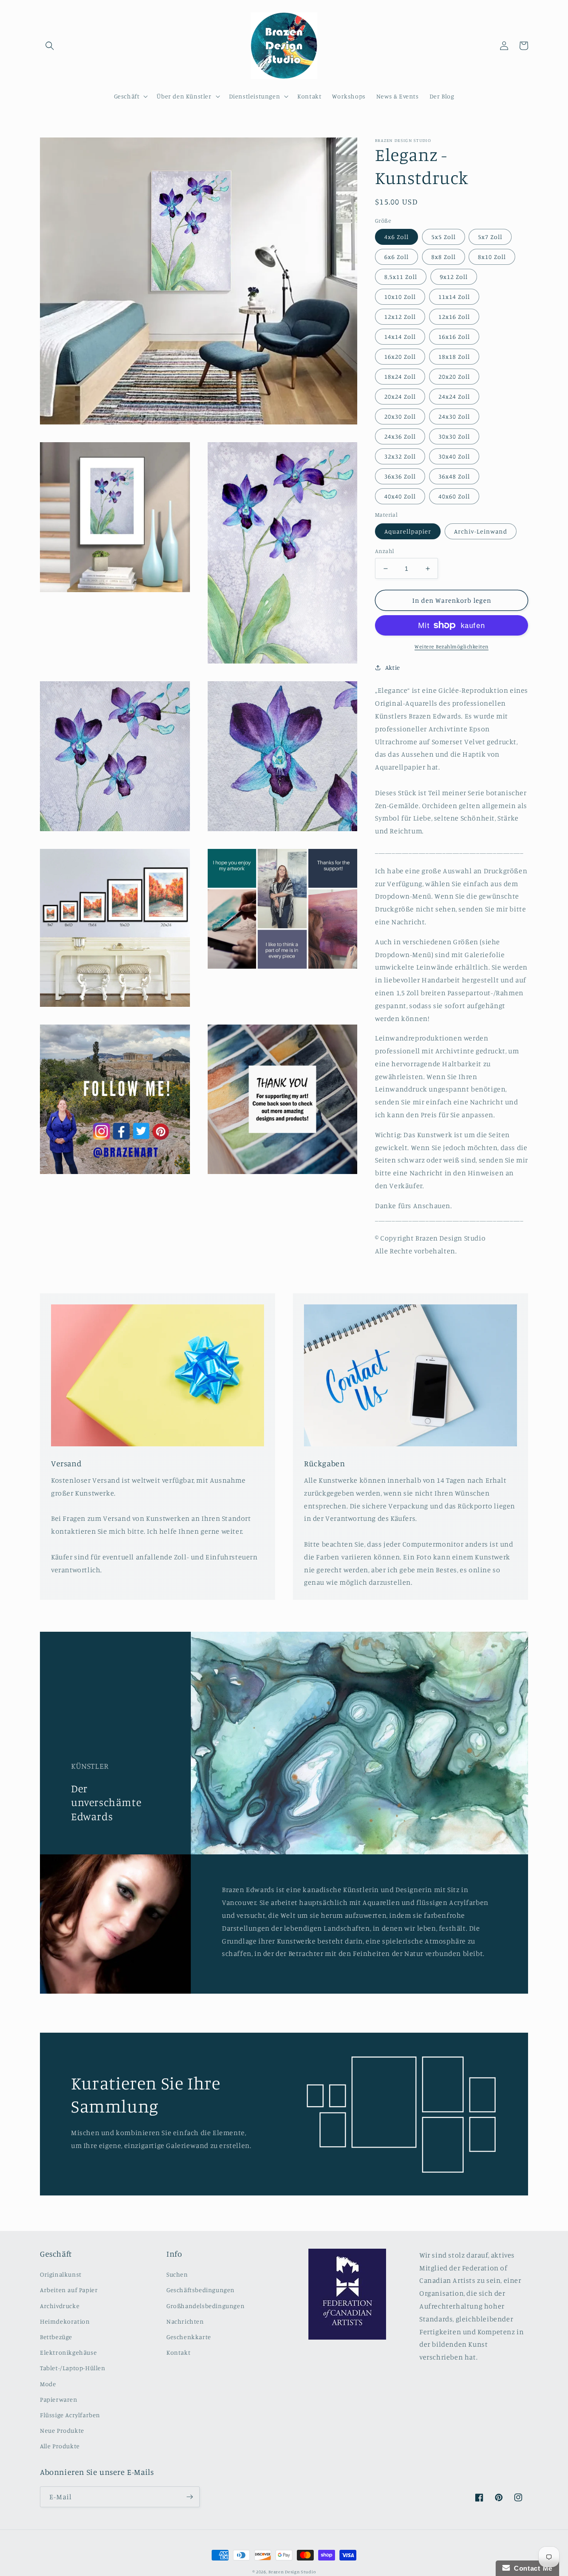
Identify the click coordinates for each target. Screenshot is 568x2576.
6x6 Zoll (396, 257)
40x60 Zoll (454, 496)
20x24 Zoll (400, 396)
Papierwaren (59, 2399)
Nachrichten (185, 2321)
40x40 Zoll (400, 496)
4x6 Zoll (396, 237)
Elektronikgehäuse (68, 2352)
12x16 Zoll (454, 316)
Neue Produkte (62, 2430)
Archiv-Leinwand (481, 531)
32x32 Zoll (400, 456)
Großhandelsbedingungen (205, 2306)
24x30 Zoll (454, 416)
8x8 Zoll (444, 257)
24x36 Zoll (400, 436)
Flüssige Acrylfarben (70, 2415)
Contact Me (531, 2568)
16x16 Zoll (454, 336)
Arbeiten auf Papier (69, 2290)
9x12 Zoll (454, 277)
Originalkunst (61, 2274)
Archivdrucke (60, 2306)
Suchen (177, 2274)
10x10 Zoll (400, 296)
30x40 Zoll (454, 456)
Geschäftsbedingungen (201, 2290)
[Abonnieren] (189, 2497)
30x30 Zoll (454, 436)
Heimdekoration (65, 2321)
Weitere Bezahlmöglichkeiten (452, 646)
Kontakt (178, 2352)
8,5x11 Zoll (401, 277)
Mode (48, 2384)
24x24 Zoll (454, 396)
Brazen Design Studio (292, 2572)
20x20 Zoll (454, 376)
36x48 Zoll (454, 476)
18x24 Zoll (400, 376)
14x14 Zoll (400, 336)
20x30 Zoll (400, 416)
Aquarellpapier (408, 531)
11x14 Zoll (454, 296)
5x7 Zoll (490, 237)
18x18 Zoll (454, 356)
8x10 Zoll (492, 257)
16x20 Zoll (400, 356)
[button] (50, 46)
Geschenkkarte (189, 2337)
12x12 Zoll (400, 316)
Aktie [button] (393, 667)
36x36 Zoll (400, 476)
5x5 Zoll (444, 237)
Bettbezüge (56, 2337)
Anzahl (385, 551)
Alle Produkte (60, 2446)
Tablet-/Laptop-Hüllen (73, 2368)
